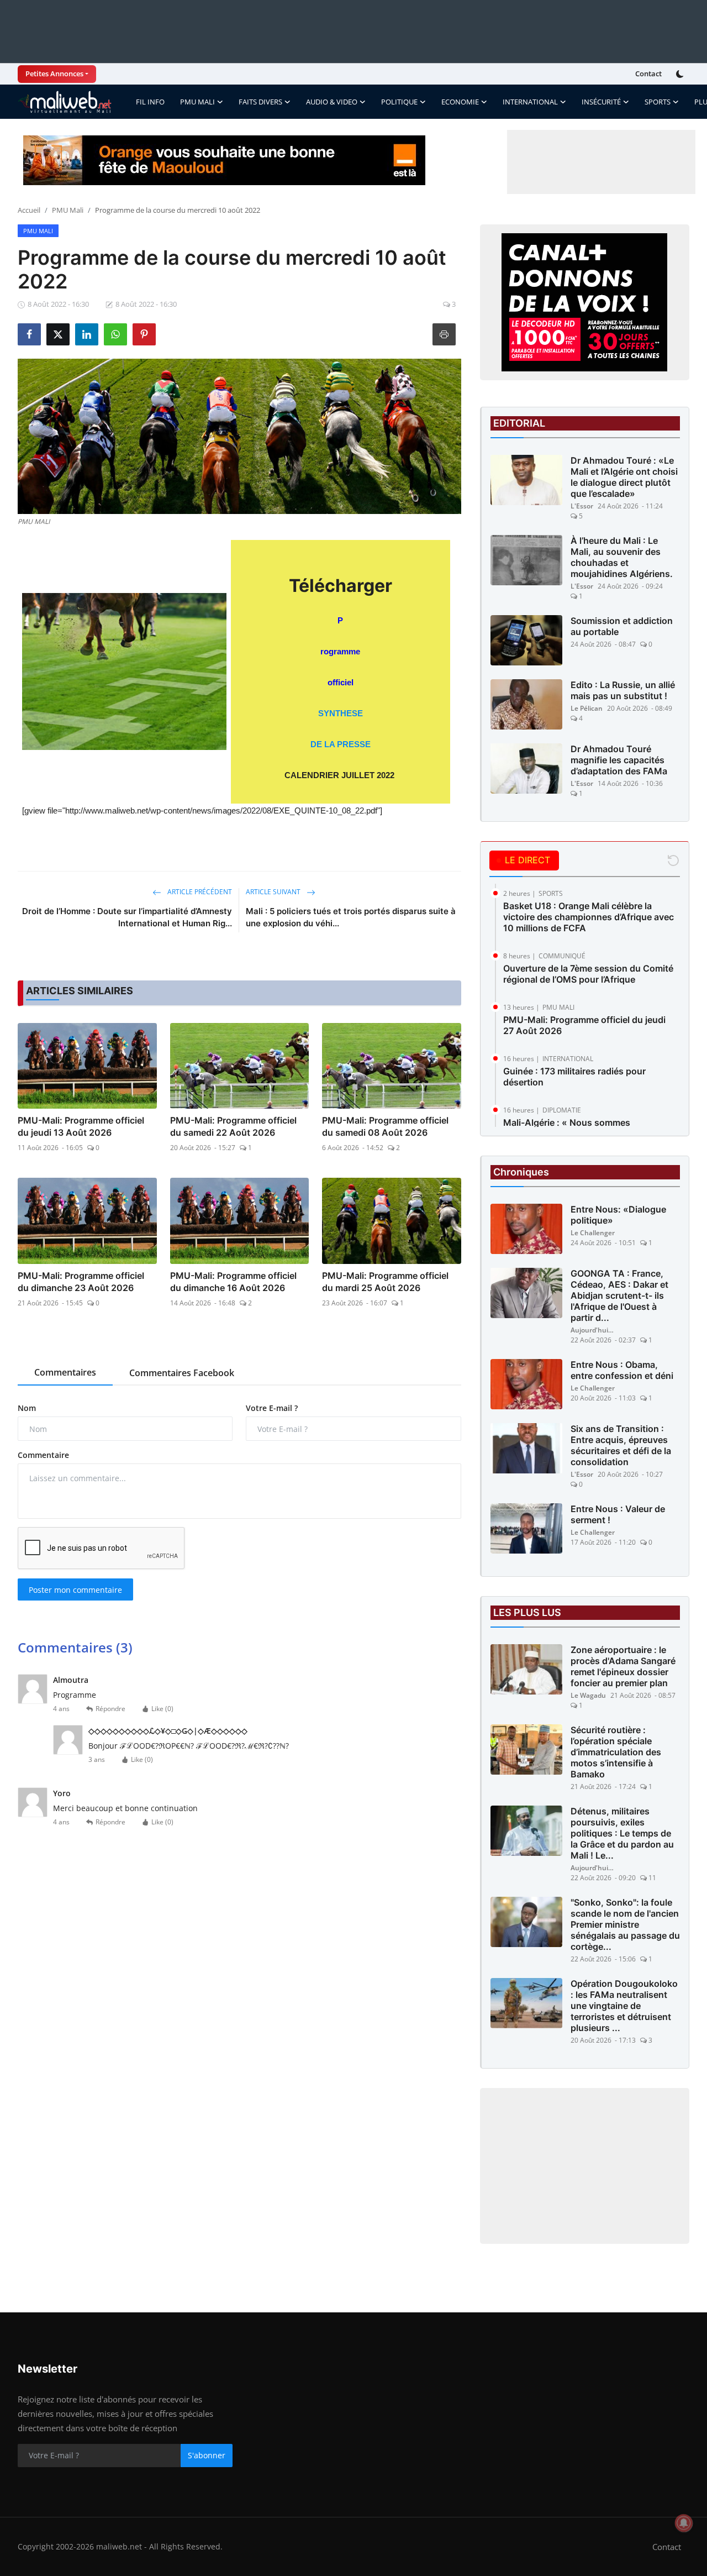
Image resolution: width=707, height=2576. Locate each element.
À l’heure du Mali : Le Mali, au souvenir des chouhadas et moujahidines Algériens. (622, 557)
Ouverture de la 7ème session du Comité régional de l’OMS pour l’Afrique (588, 974)
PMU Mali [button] (197, 102)
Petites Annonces (54, 74)
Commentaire (43, 1455)
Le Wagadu (588, 1695)
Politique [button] (399, 102)
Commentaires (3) (75, 1647)
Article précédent (199, 892)
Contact (648, 74)
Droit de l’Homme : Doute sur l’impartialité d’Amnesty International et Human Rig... (127, 917)
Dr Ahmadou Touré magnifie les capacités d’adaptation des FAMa (619, 760)
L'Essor (582, 506)
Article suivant (274, 892)
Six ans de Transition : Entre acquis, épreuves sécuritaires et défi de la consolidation (621, 1445)
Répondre (110, 1709)
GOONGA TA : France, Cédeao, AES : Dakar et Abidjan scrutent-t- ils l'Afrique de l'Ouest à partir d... (619, 1295)
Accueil (29, 210)
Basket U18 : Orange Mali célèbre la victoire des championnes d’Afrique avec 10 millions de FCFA (589, 917)
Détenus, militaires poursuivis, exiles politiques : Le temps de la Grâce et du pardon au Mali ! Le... (622, 1833)
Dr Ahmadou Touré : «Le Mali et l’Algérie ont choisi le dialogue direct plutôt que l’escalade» (624, 477)
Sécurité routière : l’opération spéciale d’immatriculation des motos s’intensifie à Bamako (616, 1752)
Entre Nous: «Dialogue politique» (618, 1215)
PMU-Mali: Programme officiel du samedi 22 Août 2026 (233, 1126)
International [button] (530, 102)
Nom (27, 1408)
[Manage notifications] (684, 2523)
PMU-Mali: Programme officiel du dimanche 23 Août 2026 (81, 1282)
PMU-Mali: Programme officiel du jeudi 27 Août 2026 (584, 1025)
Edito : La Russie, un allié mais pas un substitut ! (623, 690)
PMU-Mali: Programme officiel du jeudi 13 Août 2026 (81, 1126)
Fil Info (150, 102)
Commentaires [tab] (65, 1372)
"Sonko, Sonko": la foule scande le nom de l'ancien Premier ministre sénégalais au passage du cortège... (625, 1924)
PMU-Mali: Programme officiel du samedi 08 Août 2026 (385, 1126)
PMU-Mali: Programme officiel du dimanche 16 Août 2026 (233, 1282)
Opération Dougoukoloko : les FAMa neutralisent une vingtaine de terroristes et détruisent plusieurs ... (624, 2006)
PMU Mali (68, 210)
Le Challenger (593, 1233)
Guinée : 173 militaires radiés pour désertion (574, 1077)
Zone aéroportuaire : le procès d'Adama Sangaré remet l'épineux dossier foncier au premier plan (623, 1666)
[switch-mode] (681, 74)
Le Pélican (587, 708)
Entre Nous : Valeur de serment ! (618, 1514)
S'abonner (207, 2455)
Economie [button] (460, 102)
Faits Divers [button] (260, 102)
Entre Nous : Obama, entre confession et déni (622, 1370)
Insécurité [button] (601, 102)
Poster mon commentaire (75, 1590)
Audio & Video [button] (332, 102)
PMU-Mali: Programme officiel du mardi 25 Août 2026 (385, 1282)
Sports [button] (658, 102)
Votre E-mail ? (272, 1408)
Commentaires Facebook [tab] (182, 1373)
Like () (162, 1709)
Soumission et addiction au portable (622, 626)
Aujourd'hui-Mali (593, 1330)
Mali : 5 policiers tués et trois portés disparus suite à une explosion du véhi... (351, 917)
